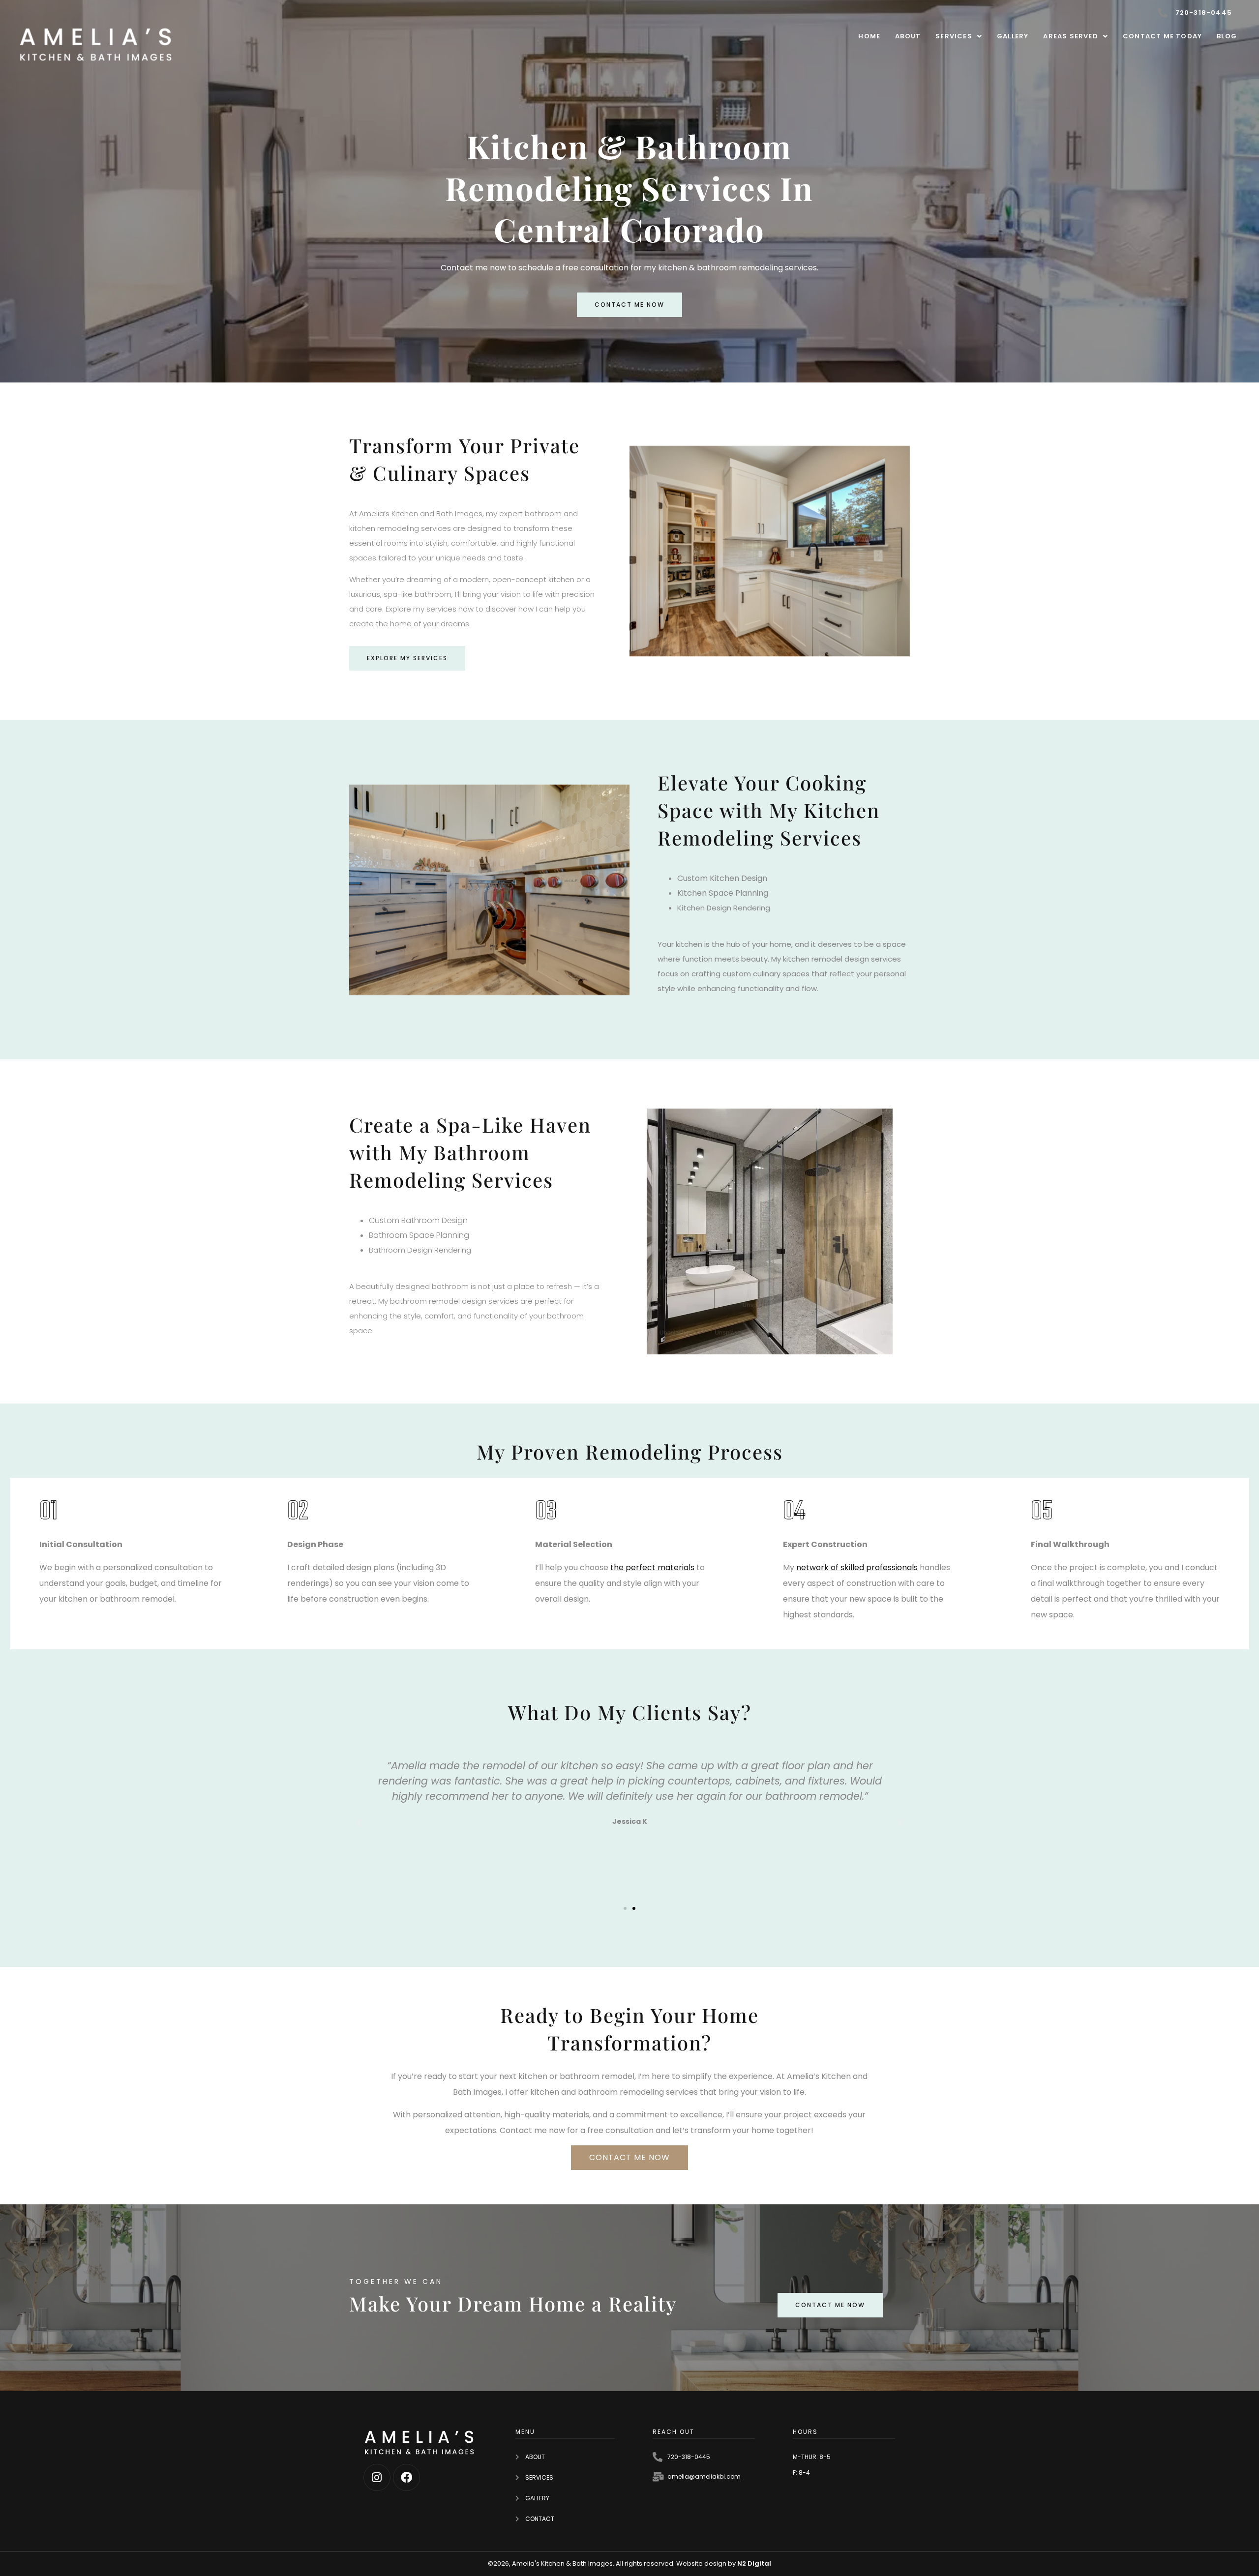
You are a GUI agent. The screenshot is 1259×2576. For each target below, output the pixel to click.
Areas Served (1070, 36)
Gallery (1013, 36)
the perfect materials (652, 1567)
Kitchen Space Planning (723, 893)
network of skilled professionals (857, 1567)
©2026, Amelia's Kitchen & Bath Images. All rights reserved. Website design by (613, 2563)
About (908, 36)
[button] (959, 36)
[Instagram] (377, 2477)
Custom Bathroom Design (418, 1220)
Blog (1227, 36)
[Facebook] (406, 2477)
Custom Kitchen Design (722, 878)
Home (869, 36)
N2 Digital (754, 2563)
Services (954, 36)
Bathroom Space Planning (419, 1235)
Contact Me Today (1162, 36)
